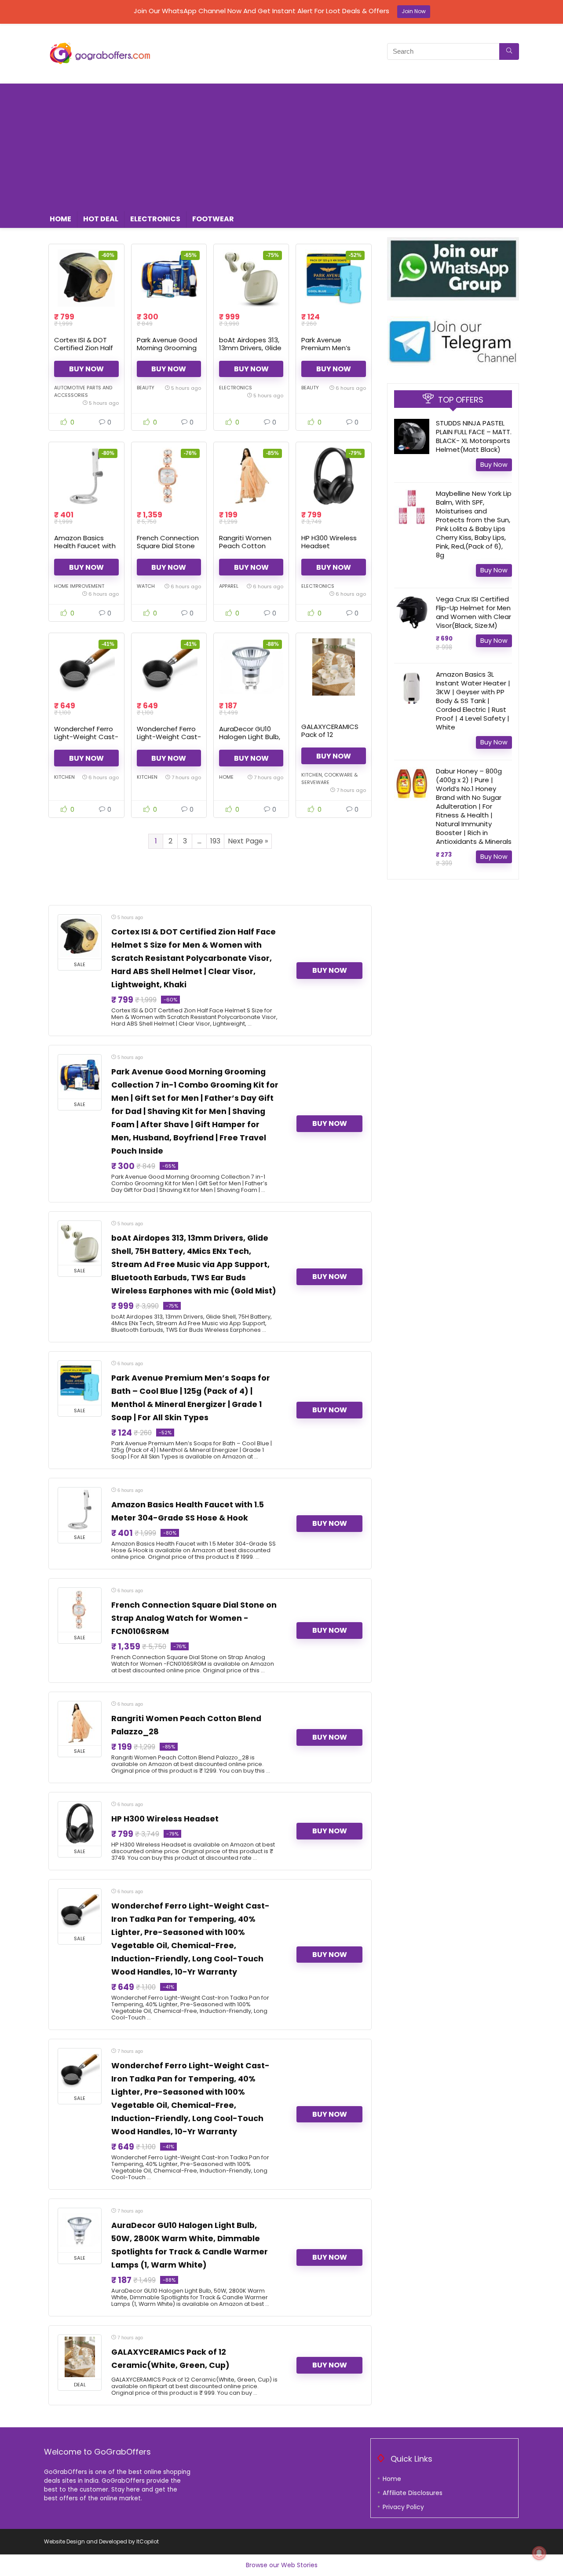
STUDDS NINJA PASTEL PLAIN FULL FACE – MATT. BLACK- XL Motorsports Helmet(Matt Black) (474, 436)
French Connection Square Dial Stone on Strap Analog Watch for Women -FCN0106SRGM (194, 1618)
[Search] (509, 51)
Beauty (146, 388)
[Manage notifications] (539, 2553)
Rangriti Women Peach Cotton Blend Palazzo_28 (248, 546)
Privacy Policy (403, 2507)
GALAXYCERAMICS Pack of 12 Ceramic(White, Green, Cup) (330, 738)
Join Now (414, 11)
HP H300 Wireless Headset (329, 542)
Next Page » (248, 841)
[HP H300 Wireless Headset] (333, 476)
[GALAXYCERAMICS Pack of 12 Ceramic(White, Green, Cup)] (333, 667)
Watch (146, 586)
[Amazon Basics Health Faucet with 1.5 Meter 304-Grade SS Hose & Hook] (86, 476)
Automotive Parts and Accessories (83, 391)
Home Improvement (79, 586)
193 (215, 841)
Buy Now (86, 369)
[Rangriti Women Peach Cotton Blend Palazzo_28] (251, 476)
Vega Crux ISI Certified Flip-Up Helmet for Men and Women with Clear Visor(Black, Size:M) (473, 612)
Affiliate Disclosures (413, 2493)
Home (60, 219)
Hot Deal (101, 219)
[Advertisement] (281, 145)
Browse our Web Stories (282, 2565)
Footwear (213, 219)
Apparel (229, 586)
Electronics (155, 219)
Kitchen (64, 777)
